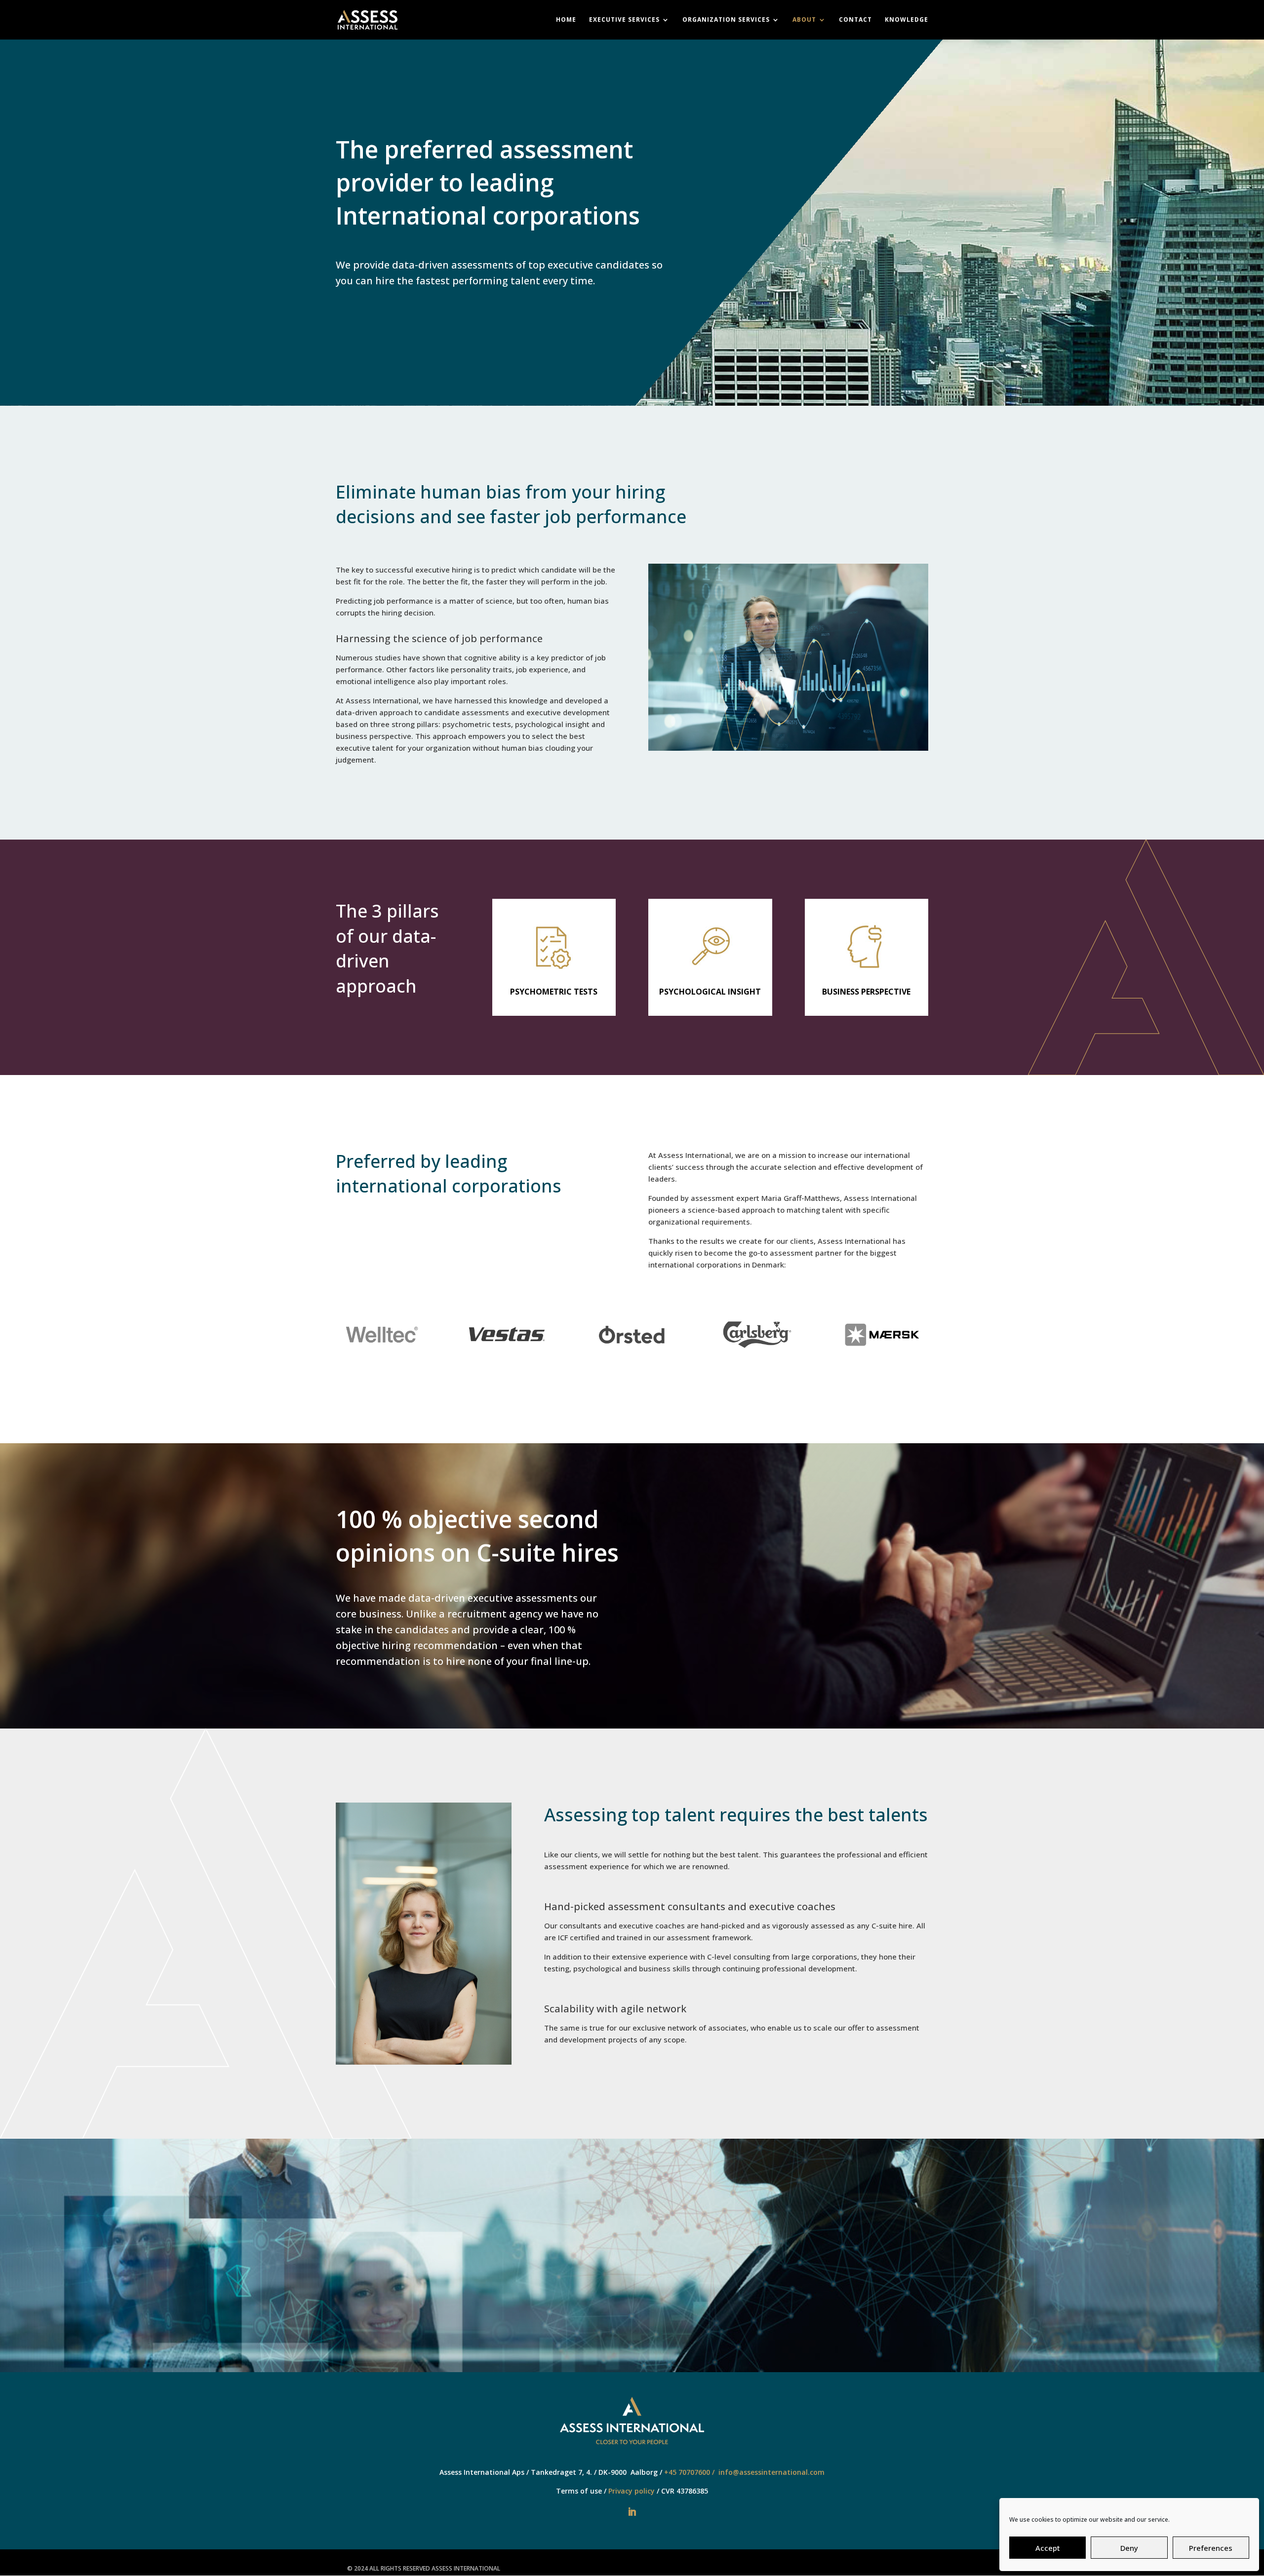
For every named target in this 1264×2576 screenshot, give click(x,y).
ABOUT (804, 20)
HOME (566, 20)
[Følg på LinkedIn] (632, 2512)
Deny (1129, 2548)
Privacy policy (632, 2491)
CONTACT (855, 20)
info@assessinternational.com (771, 2472)
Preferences (1211, 2548)
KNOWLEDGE (907, 20)
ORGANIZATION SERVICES (726, 20)
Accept (1048, 2548)
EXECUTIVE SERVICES (624, 20)
